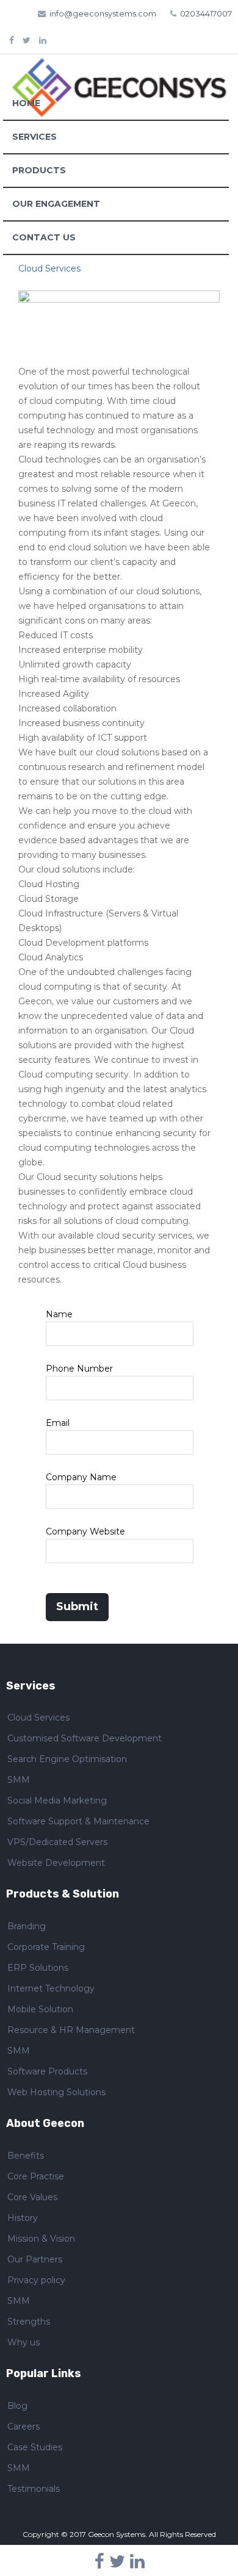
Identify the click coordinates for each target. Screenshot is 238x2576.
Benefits (26, 2156)
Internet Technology (51, 1988)
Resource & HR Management (71, 2030)
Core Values (32, 2197)
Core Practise (36, 2176)
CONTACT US (44, 237)
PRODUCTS (39, 170)
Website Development (56, 1863)
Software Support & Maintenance (78, 1821)
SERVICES (34, 137)
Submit (77, 1606)
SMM (19, 1780)
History (23, 2218)
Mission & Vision (41, 2239)
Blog (17, 2406)
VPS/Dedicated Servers (57, 1842)
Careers (23, 2427)
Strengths (29, 2322)
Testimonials (34, 2489)
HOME (26, 103)
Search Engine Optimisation (67, 1759)
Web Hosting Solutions (56, 2092)
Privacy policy (36, 2280)
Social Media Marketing (57, 1801)
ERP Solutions (38, 1968)
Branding (27, 1926)
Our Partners (35, 2259)
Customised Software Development (85, 1738)
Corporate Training (46, 1947)
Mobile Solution (40, 2009)
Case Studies (35, 2447)
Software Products (47, 2071)
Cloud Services (38, 1718)
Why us (23, 2342)
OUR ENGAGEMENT (56, 204)
